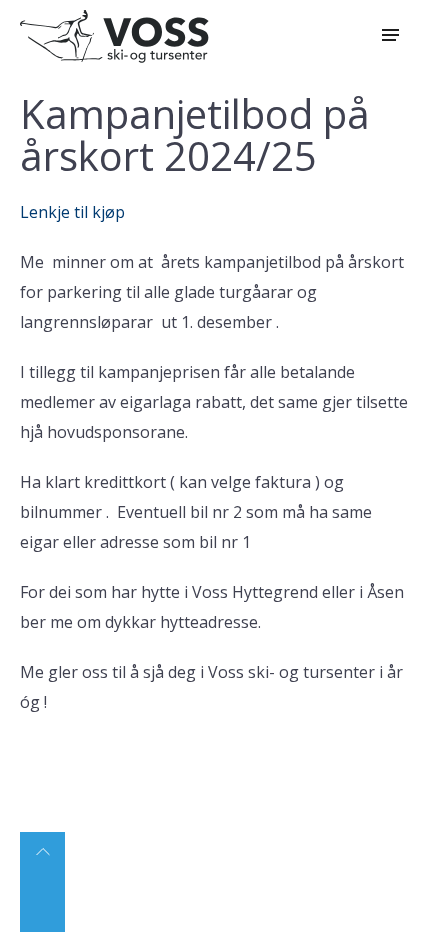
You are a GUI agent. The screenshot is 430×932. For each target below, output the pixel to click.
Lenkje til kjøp (72, 212)
